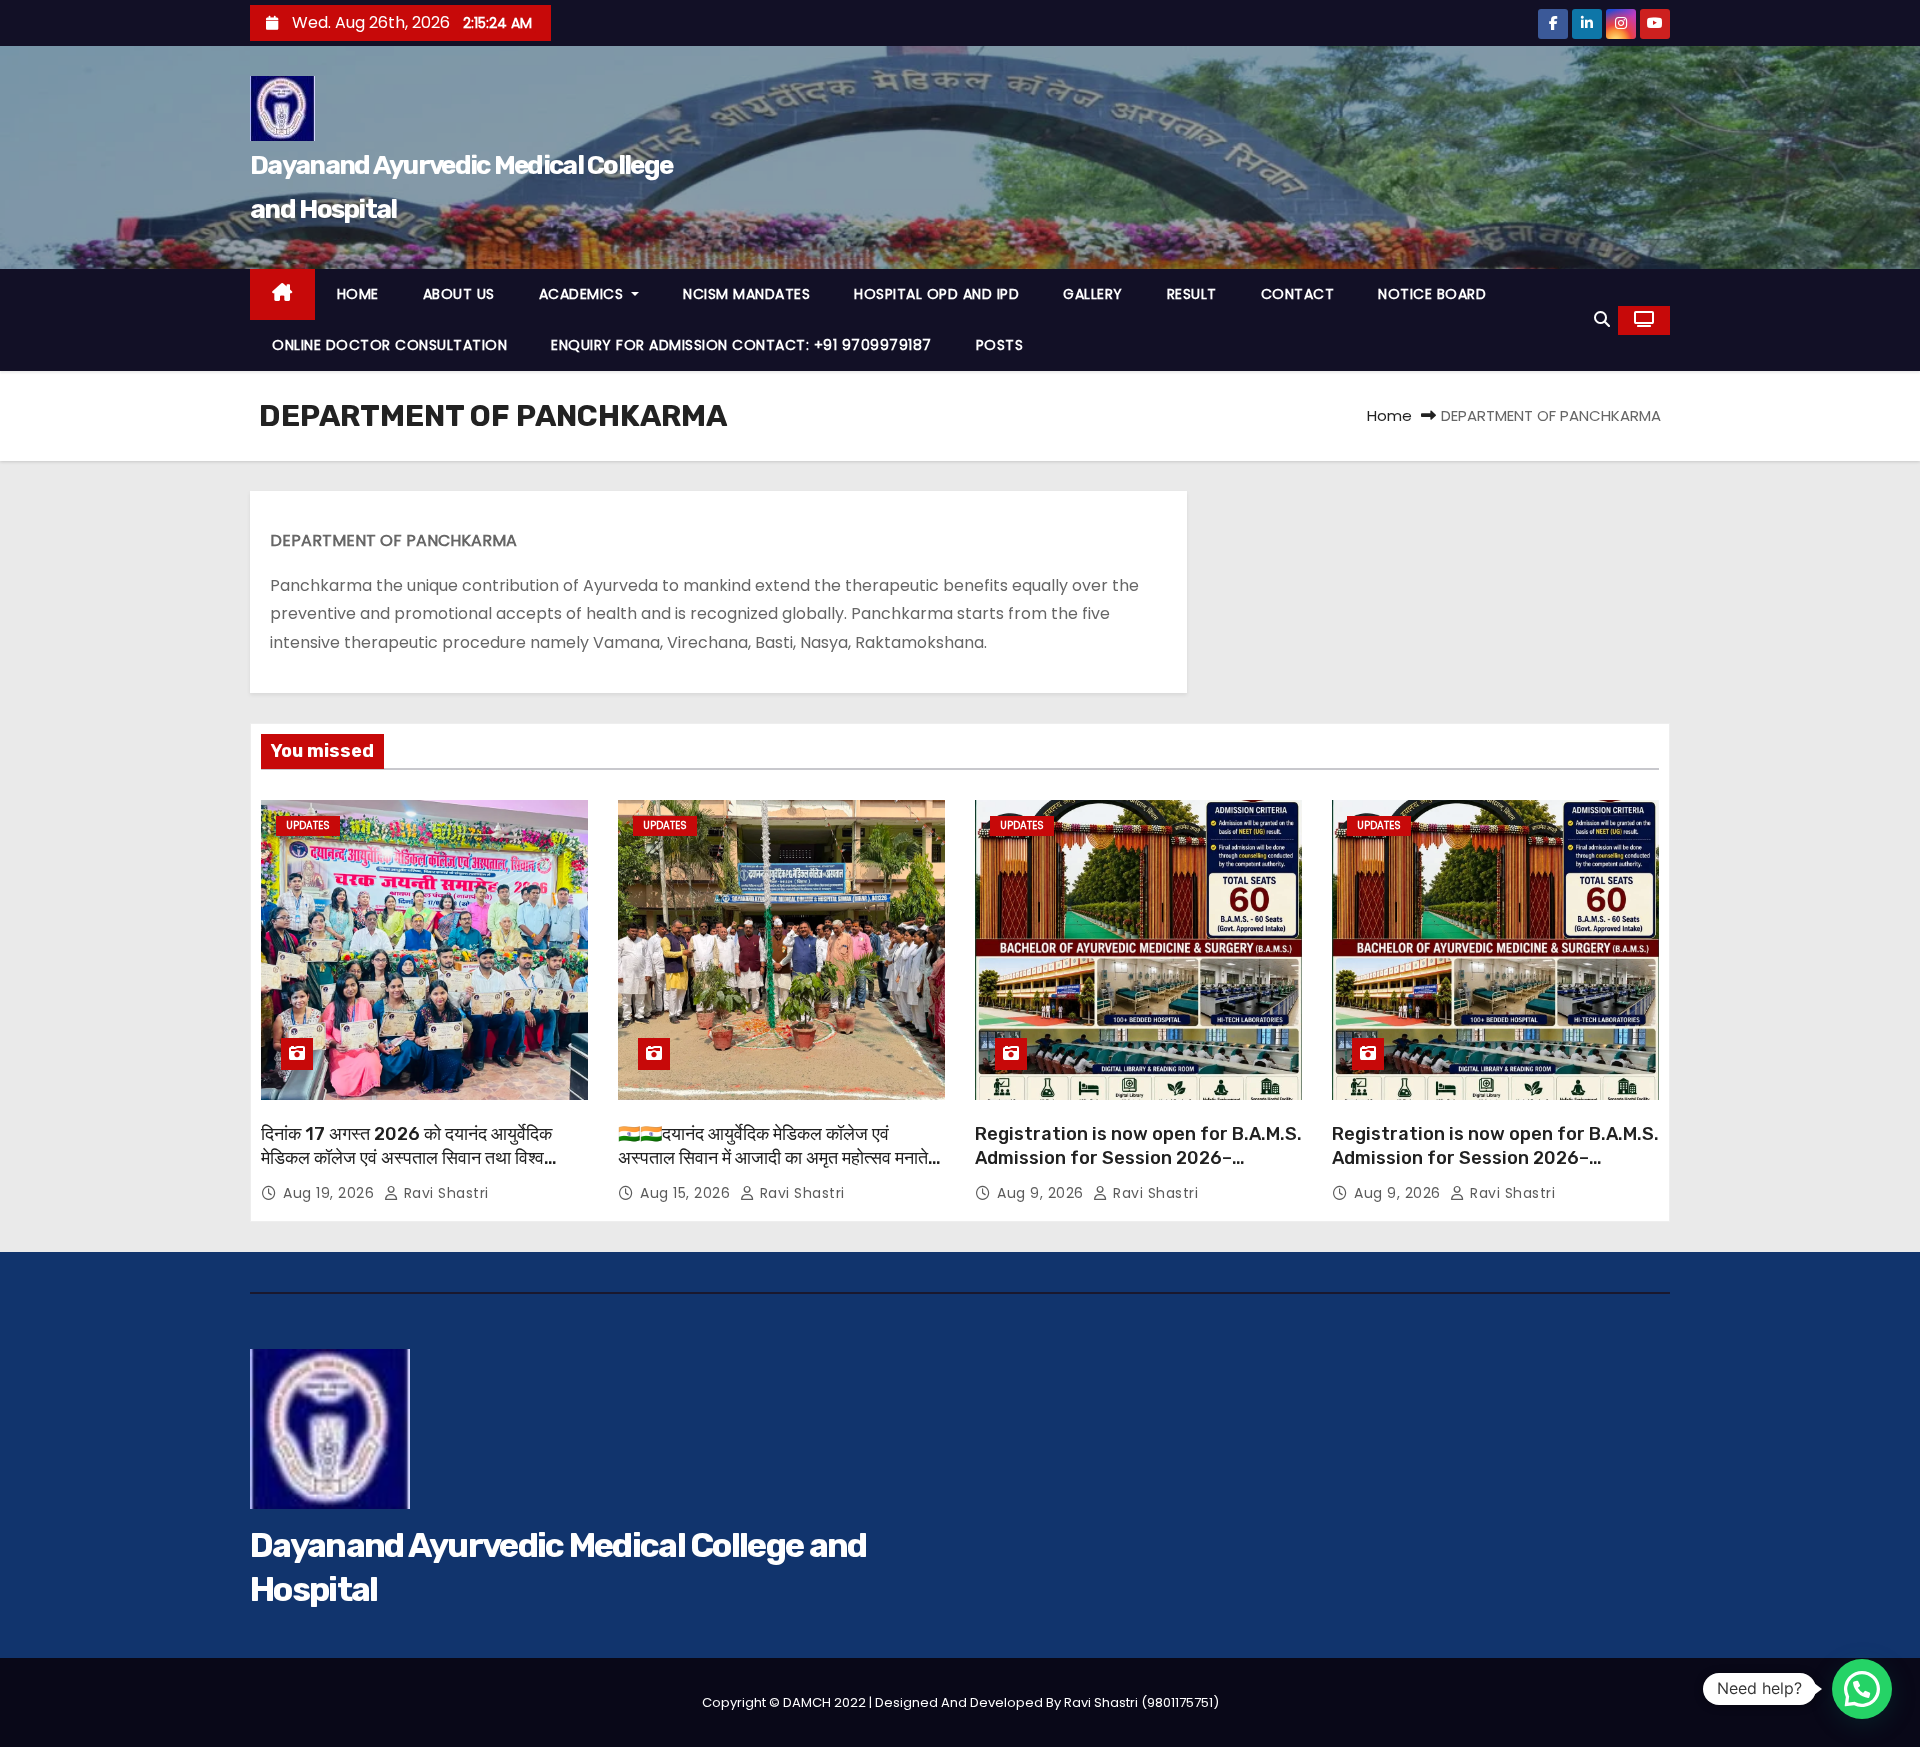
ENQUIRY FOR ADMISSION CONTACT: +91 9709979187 (741, 345)
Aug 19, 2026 (331, 1193)
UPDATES (308, 825)
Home (1389, 415)
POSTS (1000, 345)
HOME (358, 294)
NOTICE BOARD (1432, 294)
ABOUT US (459, 294)
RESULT (1192, 294)
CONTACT (1298, 294)
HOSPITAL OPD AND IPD (936, 294)
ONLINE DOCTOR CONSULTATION (389, 345)
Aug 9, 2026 (1042, 1193)
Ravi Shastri (444, 1193)
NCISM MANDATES (746, 294)
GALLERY (1093, 294)
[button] (1602, 319)
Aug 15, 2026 (687, 1193)
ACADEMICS (583, 294)
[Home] (282, 294)
